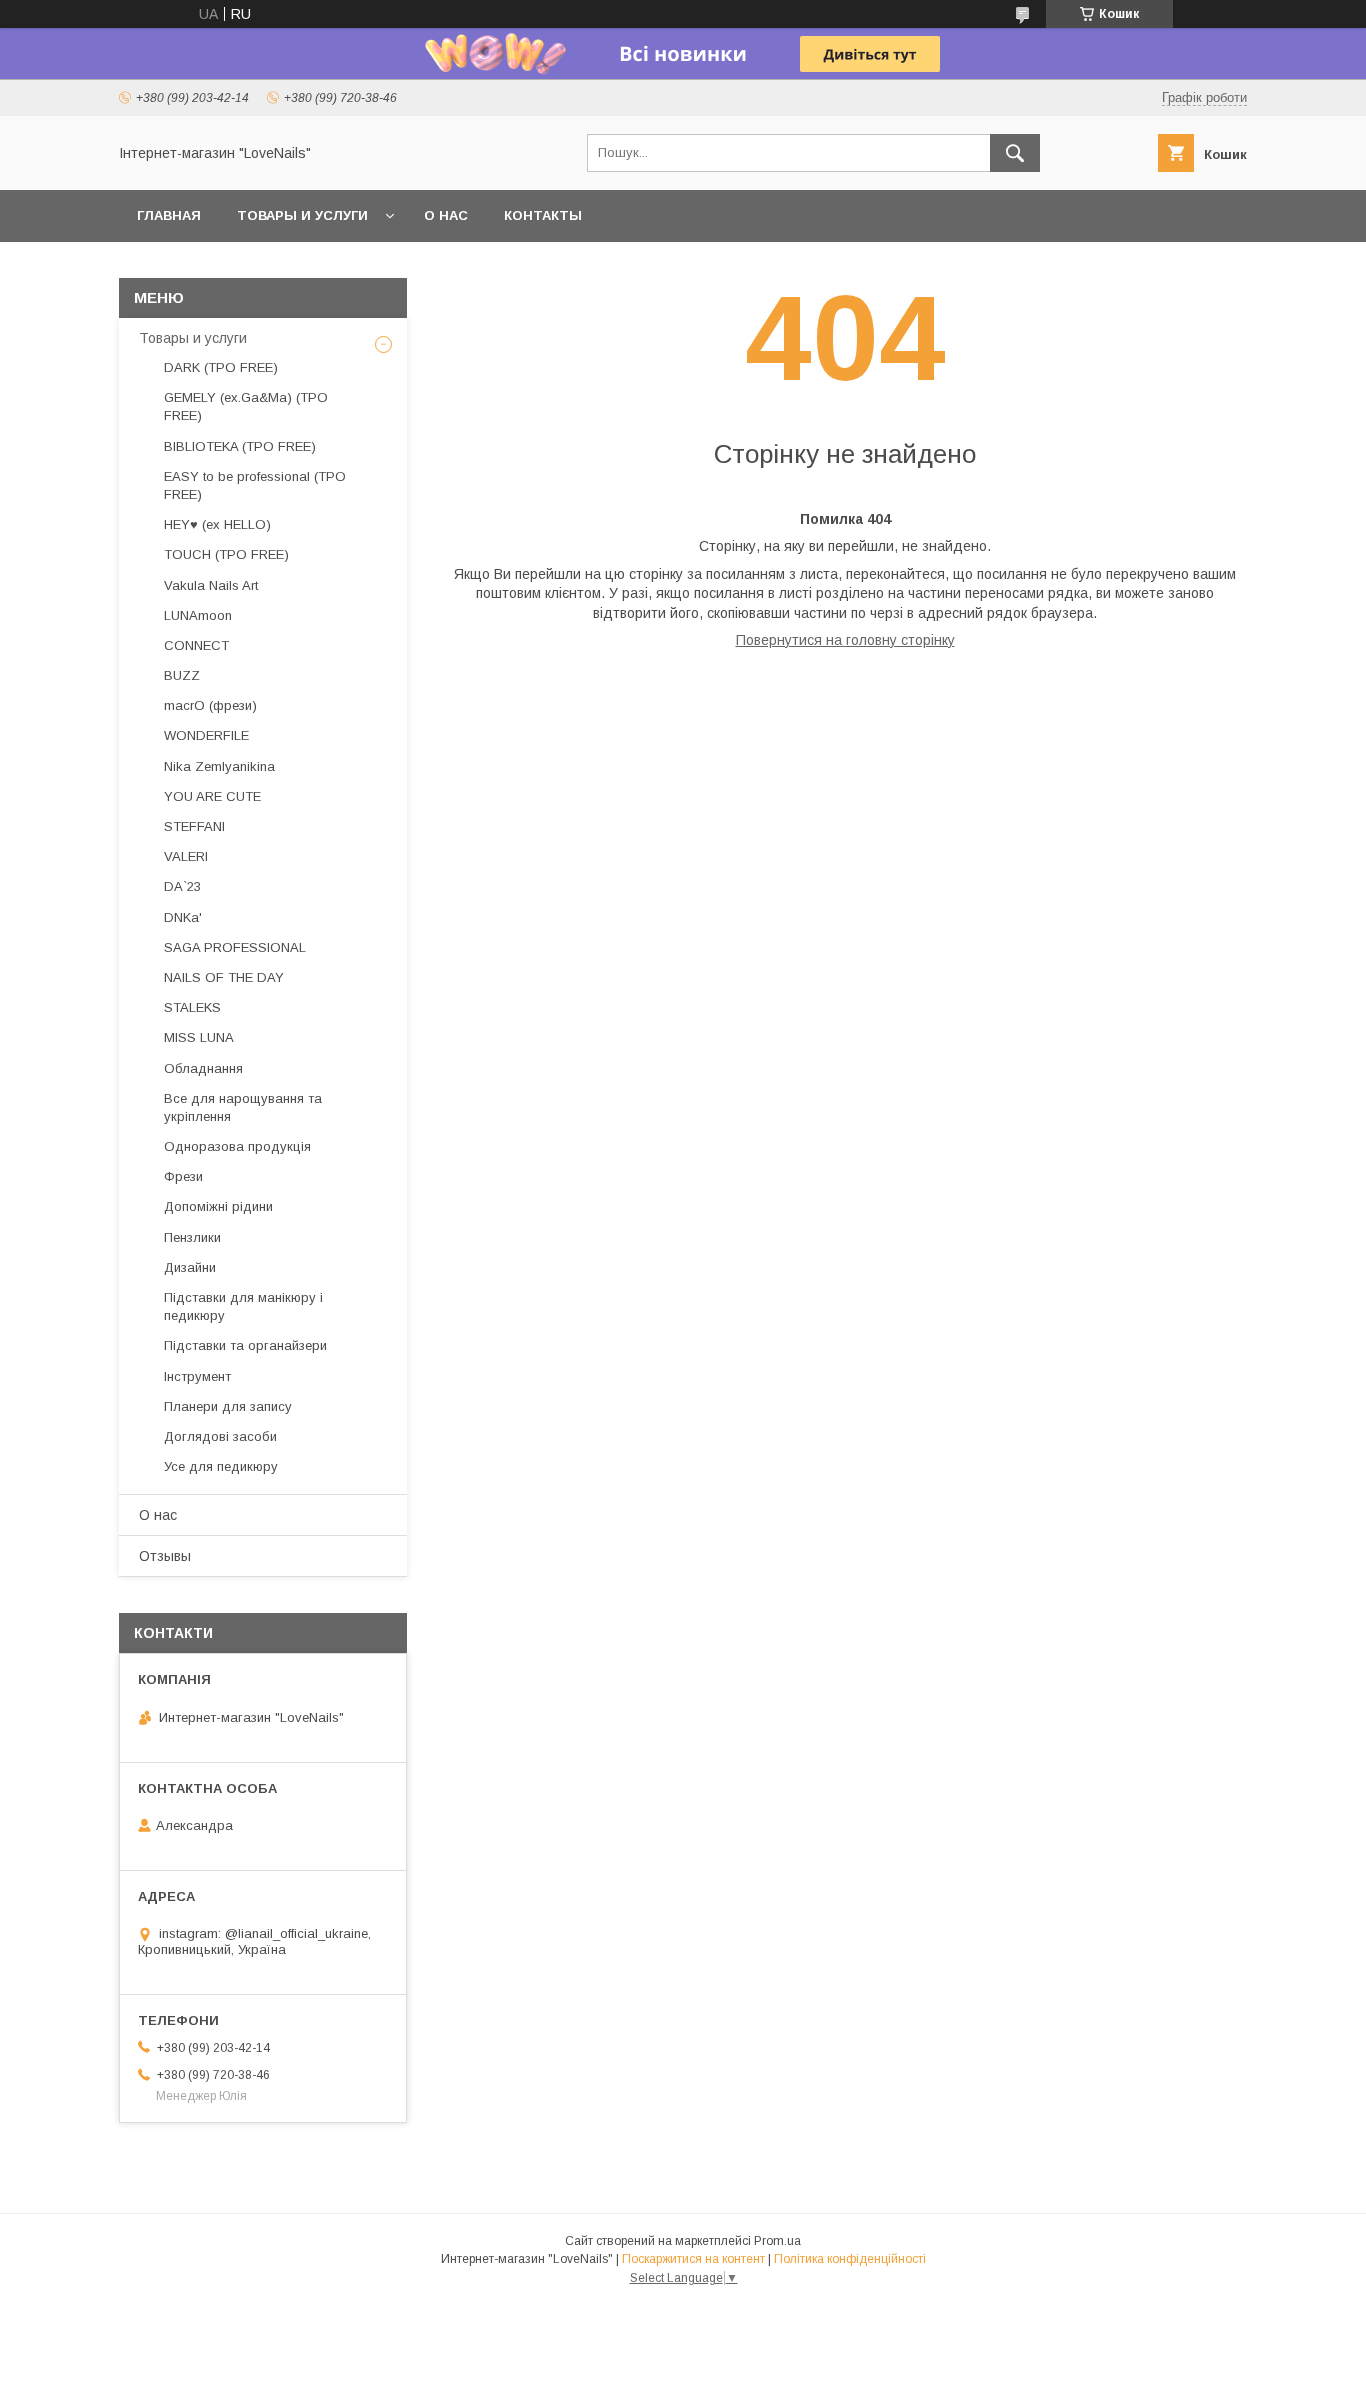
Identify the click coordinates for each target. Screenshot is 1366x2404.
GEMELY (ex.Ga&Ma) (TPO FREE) (246, 406)
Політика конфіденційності (850, 2259)
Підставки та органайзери (245, 1345)
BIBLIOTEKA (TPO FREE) (240, 446)
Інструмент (197, 1376)
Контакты (543, 215)
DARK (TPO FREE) (221, 367)
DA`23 (182, 886)
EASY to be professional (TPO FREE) (255, 485)
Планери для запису (228, 1406)
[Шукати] (1015, 153)
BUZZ (182, 675)
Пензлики (192, 1237)
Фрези (183, 1176)
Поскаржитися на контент (693, 2259)
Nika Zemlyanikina (219, 766)
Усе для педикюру (221, 1466)
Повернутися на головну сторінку (845, 640)
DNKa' (183, 917)
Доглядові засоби (220, 1436)
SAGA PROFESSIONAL (235, 947)
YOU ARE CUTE (212, 796)
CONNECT (196, 645)
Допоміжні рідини (218, 1206)
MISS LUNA (199, 1037)
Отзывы (165, 1556)
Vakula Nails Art (211, 585)
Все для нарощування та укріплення (243, 1107)
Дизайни (190, 1267)
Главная (169, 215)
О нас (446, 215)
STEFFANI (194, 826)
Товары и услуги (302, 215)
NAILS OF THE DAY (224, 977)
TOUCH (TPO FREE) (226, 554)
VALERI (186, 856)
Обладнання (203, 1068)
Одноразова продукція (237, 1146)
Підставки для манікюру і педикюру (243, 1306)
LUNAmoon (198, 615)
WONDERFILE (206, 735)
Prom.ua (777, 2241)
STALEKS (192, 1007)
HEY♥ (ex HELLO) (217, 524)
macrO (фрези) (210, 705)
